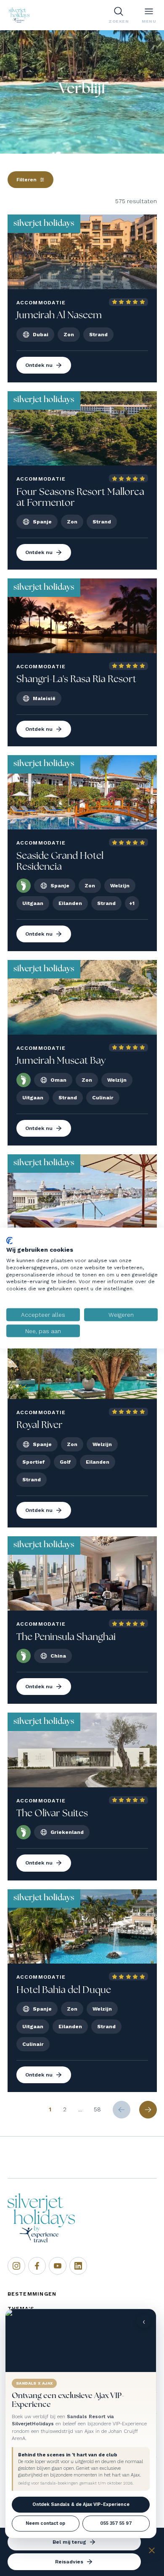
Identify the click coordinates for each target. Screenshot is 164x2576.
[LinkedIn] (78, 2266)
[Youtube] (58, 2266)
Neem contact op (45, 2523)
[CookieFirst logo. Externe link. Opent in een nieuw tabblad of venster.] (9, 1240)
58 (97, 2109)
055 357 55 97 (116, 2523)
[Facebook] (37, 2266)
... (80, 2109)
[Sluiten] (152, 2552)
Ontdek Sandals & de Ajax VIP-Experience (81, 2504)
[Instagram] (16, 2266)
